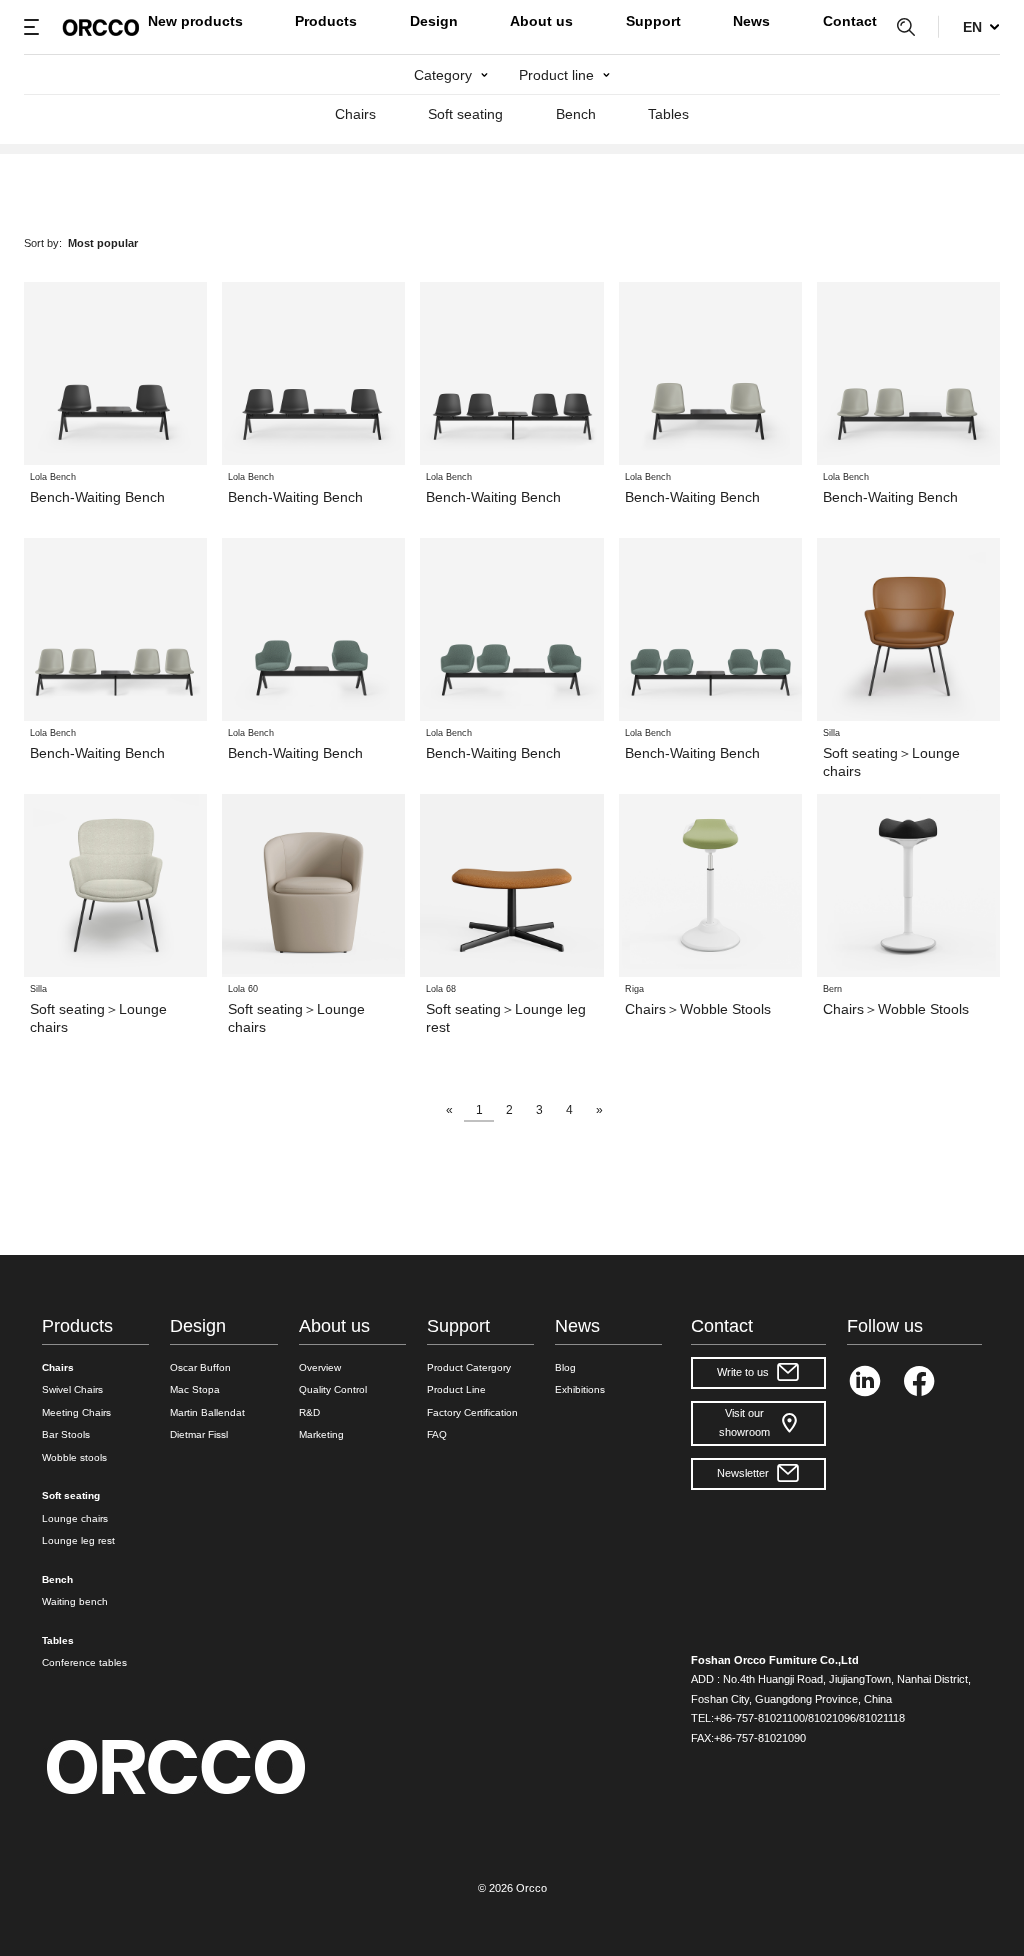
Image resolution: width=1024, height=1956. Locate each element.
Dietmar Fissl (199, 1434)
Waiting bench (75, 1601)
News (751, 21)
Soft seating (465, 114)
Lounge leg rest (78, 1540)
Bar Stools (66, 1434)
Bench (576, 114)
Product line (556, 75)
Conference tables (84, 1662)
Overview (320, 1367)
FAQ (437, 1434)
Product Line (456, 1389)
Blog (565, 1367)
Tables (668, 114)
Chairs (355, 114)
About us (541, 21)
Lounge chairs (75, 1518)
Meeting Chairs (76, 1412)
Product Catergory (469, 1367)
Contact (850, 21)
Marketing (321, 1434)
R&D (309, 1412)
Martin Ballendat (207, 1412)
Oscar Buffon (200, 1367)
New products (195, 21)
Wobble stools (74, 1457)
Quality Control (333, 1389)
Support (653, 21)
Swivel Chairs (72, 1389)
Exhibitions (580, 1389)
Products (326, 21)
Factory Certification (472, 1412)
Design (434, 21)
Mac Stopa (195, 1389)
